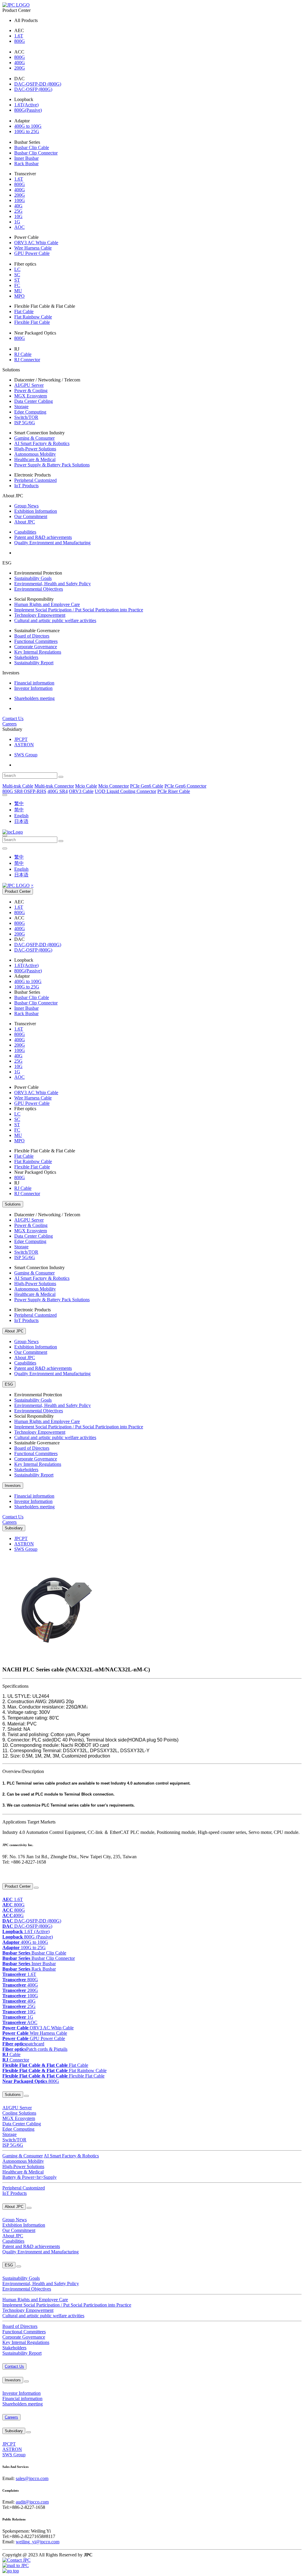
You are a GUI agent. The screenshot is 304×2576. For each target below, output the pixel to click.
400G (20, 63)
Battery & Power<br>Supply (30, 2177)
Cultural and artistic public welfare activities (55, 620)
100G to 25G (27, 131)
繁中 (19, 803)
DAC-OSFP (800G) (33, 89)
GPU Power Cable (32, 253)
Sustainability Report (34, 663)
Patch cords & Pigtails (35, 2049)
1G (17, 222)
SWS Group (26, 755)
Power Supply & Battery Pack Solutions (52, 465)
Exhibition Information (36, 511)
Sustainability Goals (33, 578)
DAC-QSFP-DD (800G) (38, 84)
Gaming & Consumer (34, 438)
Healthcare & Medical (35, 459)
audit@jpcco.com (32, 2502)
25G (18, 211)
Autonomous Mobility (35, 454)
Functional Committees (36, 641)
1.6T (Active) (26, 1931)
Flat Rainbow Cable (33, 317)
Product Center (18, 891)
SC (17, 275)
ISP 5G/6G (25, 423)
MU (18, 291)
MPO (19, 296)
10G (18, 216)
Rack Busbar (26, 164)
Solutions (13, 1204)
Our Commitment (31, 516)
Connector (16, 2060)
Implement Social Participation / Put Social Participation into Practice (79, 610)
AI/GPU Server (29, 385)
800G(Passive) (28, 110)
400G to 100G (28, 126)
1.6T (19, 36)
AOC (19, 227)
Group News (26, 506)
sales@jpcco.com (32, 2478)
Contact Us (13, 718)
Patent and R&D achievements (43, 537)
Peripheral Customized (35, 480)
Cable (11, 2054)
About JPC (25, 522)
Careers (9, 724)
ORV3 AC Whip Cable (36, 243)
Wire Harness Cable (33, 248)
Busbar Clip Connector (36, 153)
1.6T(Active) (26, 105)
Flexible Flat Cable (32, 322)
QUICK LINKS (14, 1874)
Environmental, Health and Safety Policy (53, 584)
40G (18, 206)
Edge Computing (30, 412)
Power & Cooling (31, 391)
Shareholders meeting (34, 698)
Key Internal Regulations (38, 652)
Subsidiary (14, 1528)
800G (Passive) (28, 1937)
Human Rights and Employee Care (47, 604)
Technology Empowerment (40, 615)
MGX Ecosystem (31, 396)
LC (17, 269)
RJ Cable (23, 354)
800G (20, 41)
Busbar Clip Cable (32, 148)
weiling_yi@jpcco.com (38, 2542)
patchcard (23, 2044)
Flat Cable (24, 311)
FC (17, 285)
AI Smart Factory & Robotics (42, 443)
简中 (19, 810)
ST (17, 280)
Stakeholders (26, 657)
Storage (21, 407)
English (21, 816)
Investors (13, 1486)
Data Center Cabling (34, 401)
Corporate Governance (36, 647)
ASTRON (24, 745)
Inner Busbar (26, 158)
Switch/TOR (26, 417)
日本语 (21, 821)
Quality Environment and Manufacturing (52, 543)
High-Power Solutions (35, 449)
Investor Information (33, 688)
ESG (9, 1384)
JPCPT (21, 739)
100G (20, 200)
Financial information (34, 683)
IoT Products (26, 486)
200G (20, 68)
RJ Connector (27, 360)
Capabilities (25, 532)
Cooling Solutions (19, 2113)
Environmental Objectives (39, 589)
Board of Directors (32, 636)
